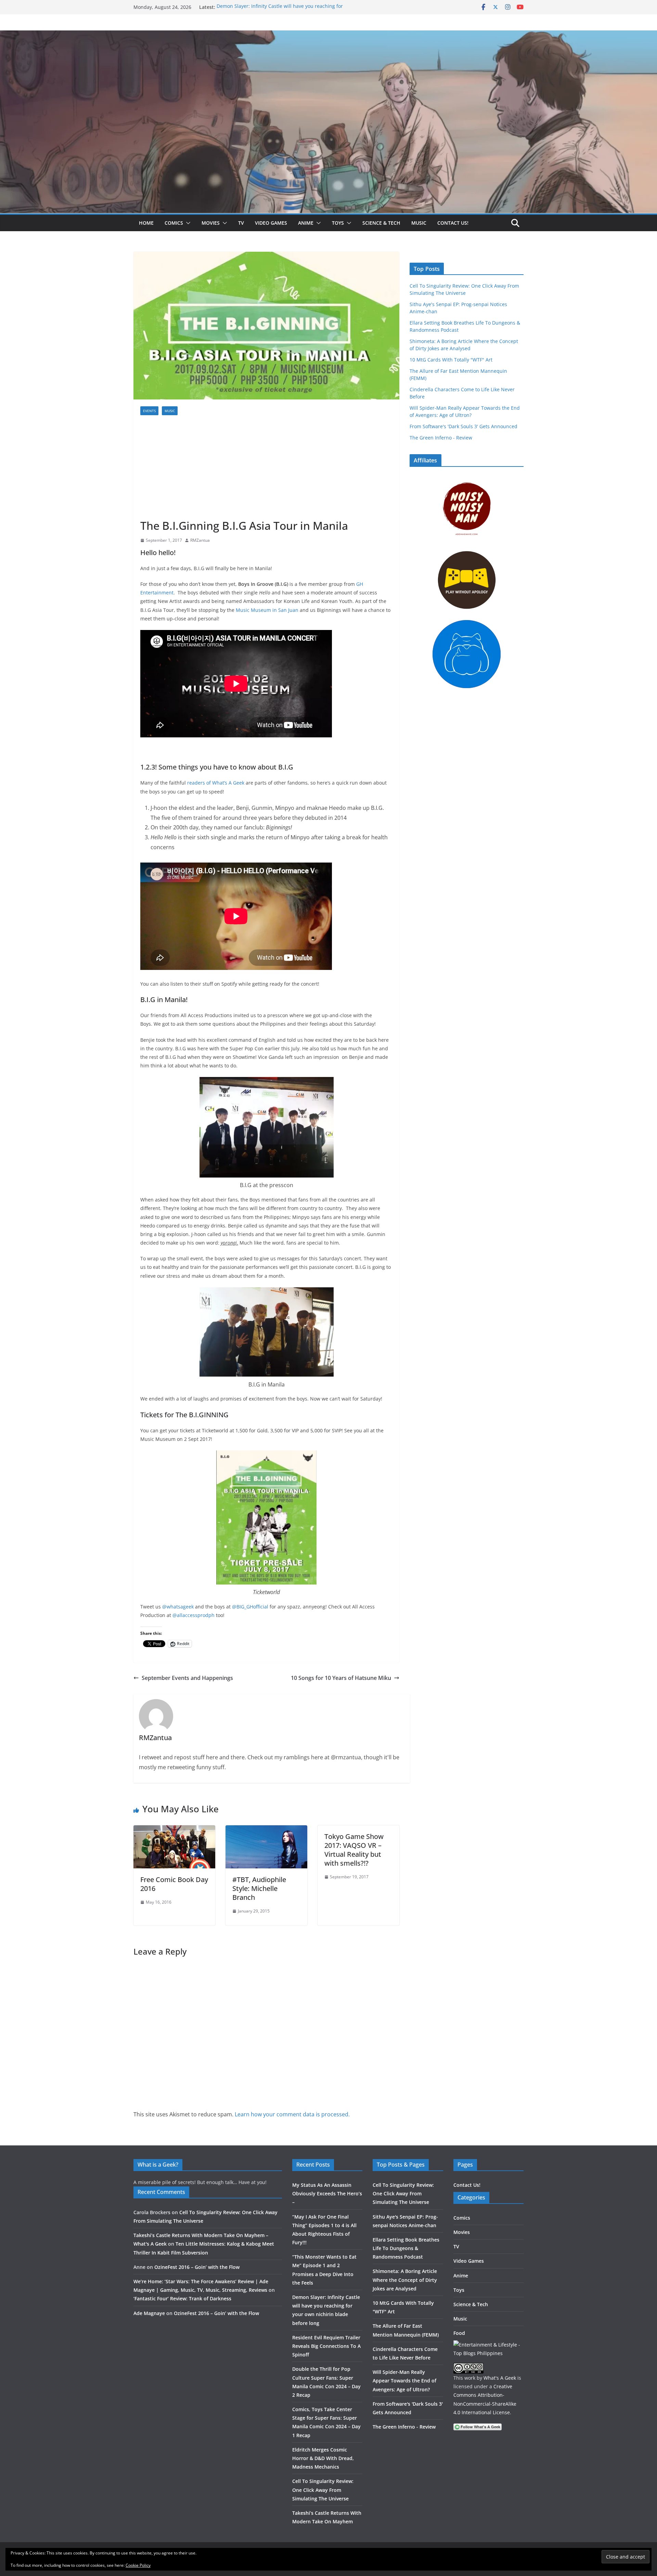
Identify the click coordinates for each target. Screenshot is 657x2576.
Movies (211, 223)
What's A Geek (500, 2378)
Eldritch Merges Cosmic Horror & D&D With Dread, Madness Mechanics (323, 2458)
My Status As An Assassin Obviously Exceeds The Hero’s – (327, 2193)
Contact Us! (453, 223)
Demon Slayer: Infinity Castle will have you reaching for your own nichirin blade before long (280, 10)
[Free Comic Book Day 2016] (174, 1830)
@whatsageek (178, 1607)
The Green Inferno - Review (441, 438)
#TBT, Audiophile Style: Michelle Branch (259, 1888)
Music (419, 223)
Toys (338, 223)
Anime (306, 223)
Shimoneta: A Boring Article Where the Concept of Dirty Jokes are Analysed (405, 2280)
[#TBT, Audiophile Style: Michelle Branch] (266, 1830)
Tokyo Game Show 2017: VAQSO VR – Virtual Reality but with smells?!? (354, 1850)
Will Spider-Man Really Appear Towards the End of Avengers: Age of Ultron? (404, 2381)
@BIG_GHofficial (250, 1607)
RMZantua (200, 540)
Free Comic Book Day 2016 (174, 1884)
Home (146, 223)
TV (241, 223)
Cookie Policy (138, 2565)
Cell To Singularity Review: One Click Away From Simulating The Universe (323, 2490)
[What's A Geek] (328, 35)
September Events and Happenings (187, 1678)
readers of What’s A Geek (216, 783)
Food (459, 2333)
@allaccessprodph (194, 1615)
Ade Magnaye (149, 2313)
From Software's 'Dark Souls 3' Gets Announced (463, 426)
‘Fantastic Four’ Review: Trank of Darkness (182, 2298)
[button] (187, 223)
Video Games (271, 223)
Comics (174, 223)
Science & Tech (381, 223)
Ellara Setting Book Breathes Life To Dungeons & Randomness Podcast (406, 2248)
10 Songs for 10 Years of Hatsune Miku (341, 1678)
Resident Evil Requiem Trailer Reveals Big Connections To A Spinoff (326, 2346)
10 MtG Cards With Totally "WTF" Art (451, 360)
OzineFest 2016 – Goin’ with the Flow (197, 2267)
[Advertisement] (266, 467)
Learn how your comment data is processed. (292, 2114)
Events (149, 411)
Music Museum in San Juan (267, 610)
